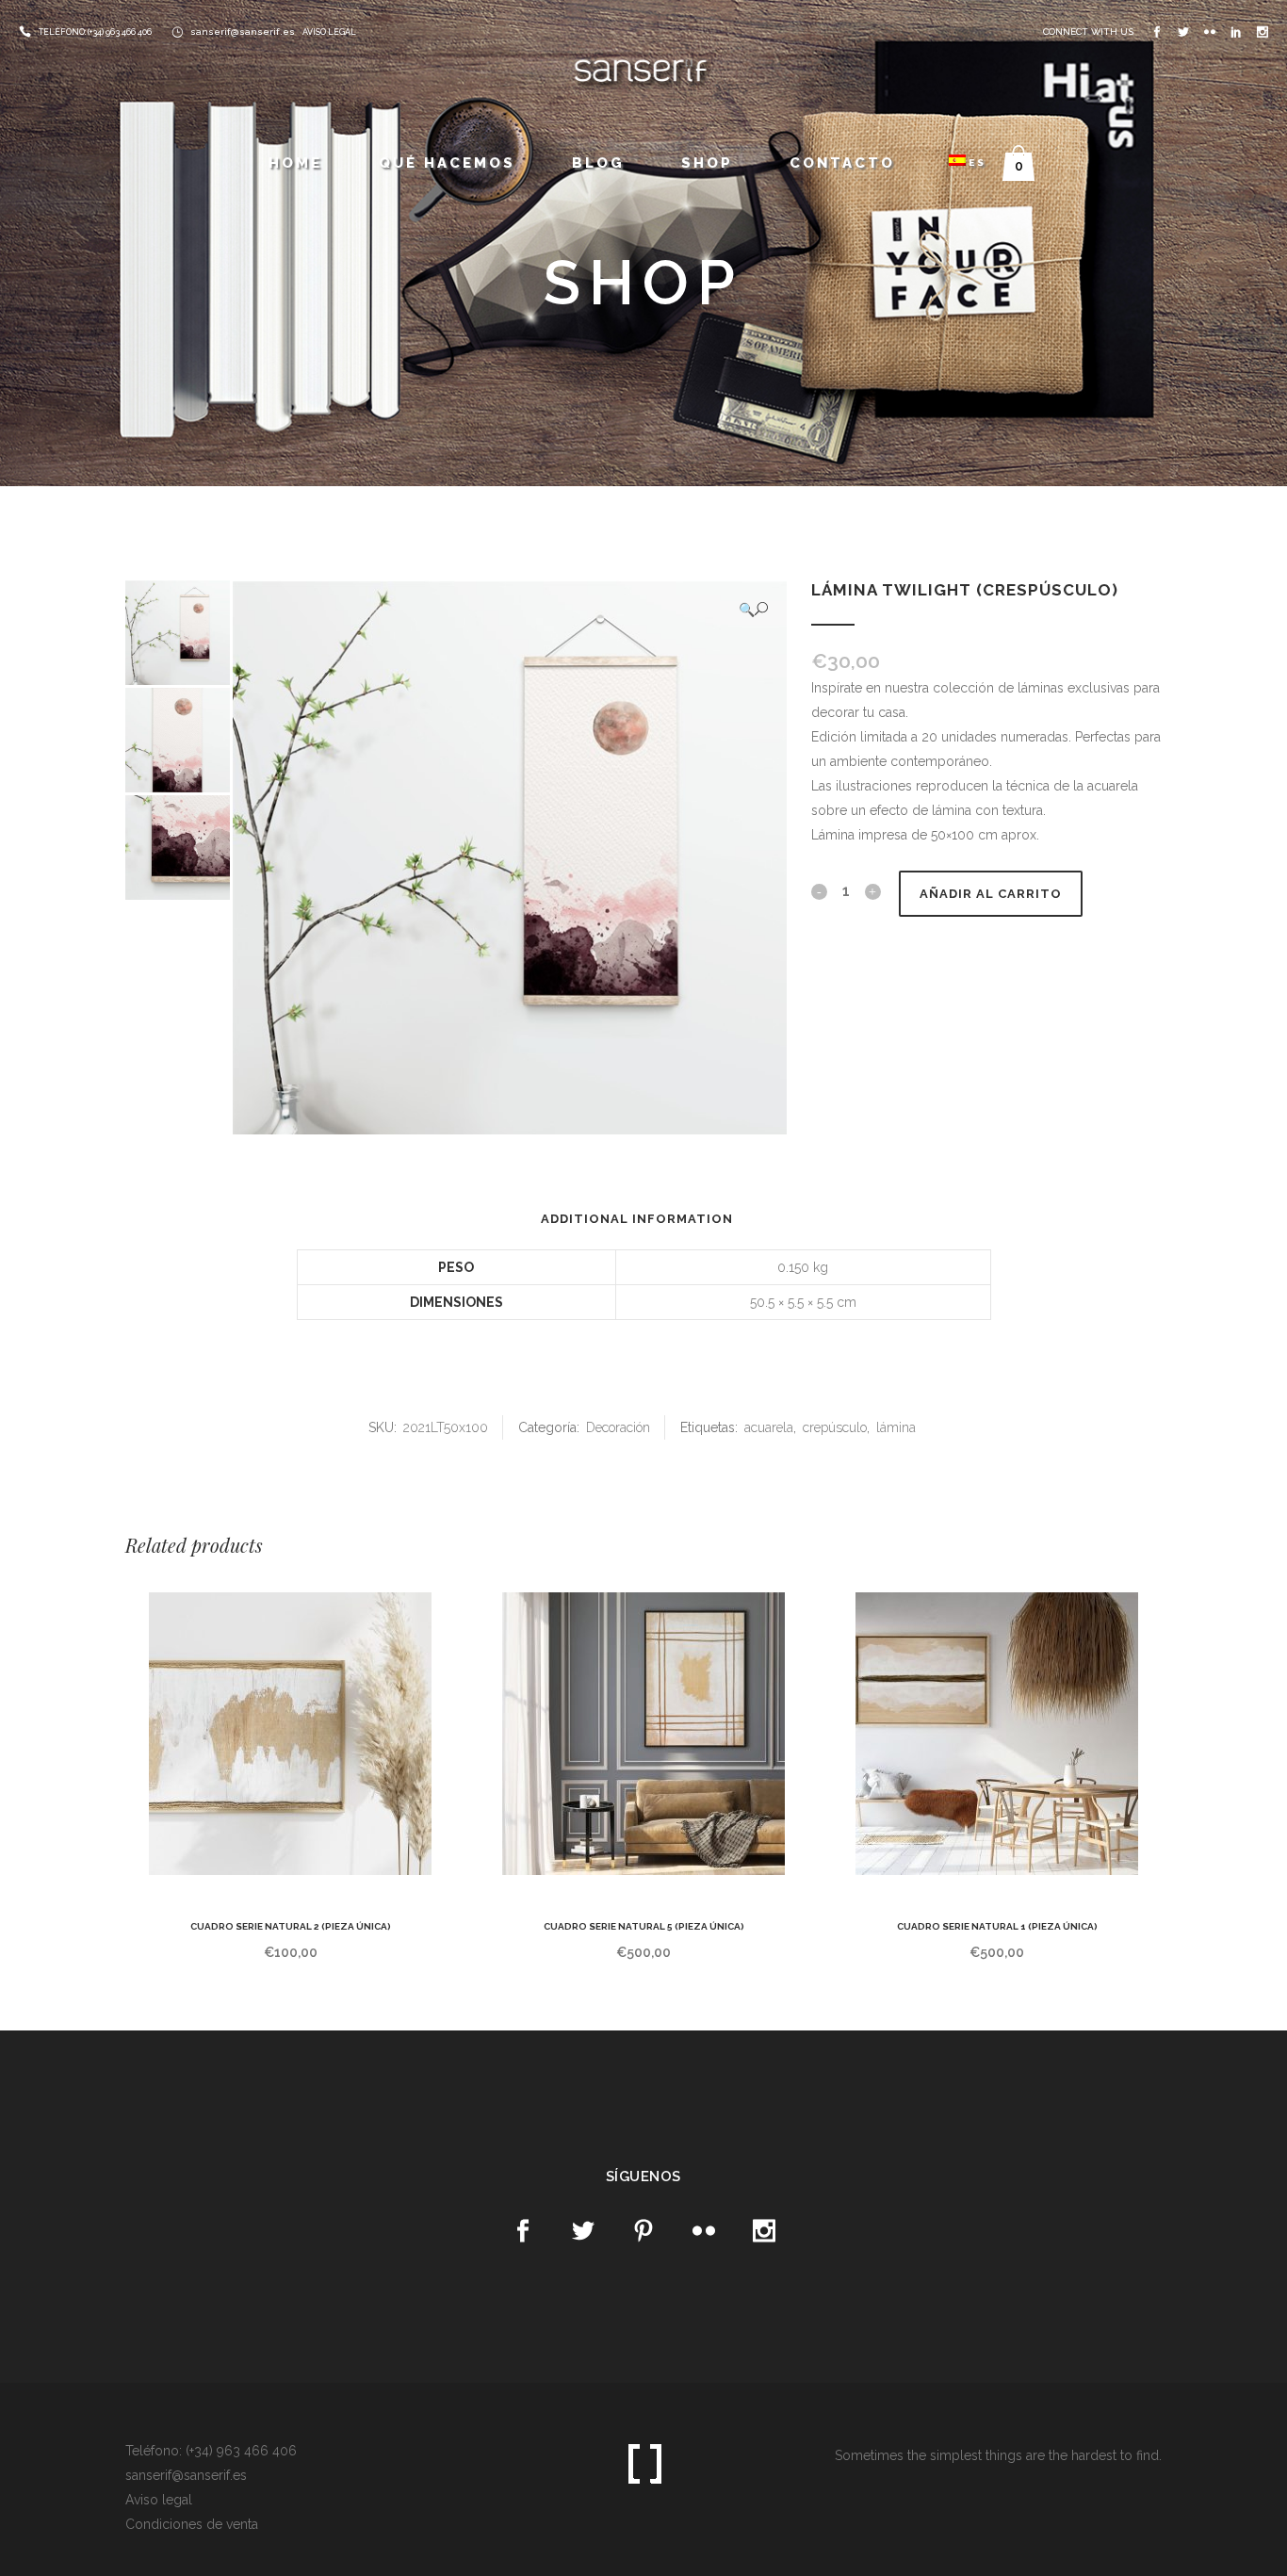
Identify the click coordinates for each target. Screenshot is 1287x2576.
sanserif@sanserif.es (243, 32)
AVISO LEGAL (329, 32)
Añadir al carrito (991, 894)
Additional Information (637, 1219)
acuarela (769, 1427)
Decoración (618, 1427)
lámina (896, 1427)
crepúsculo (835, 1427)
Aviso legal (159, 2500)
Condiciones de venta (192, 2524)
